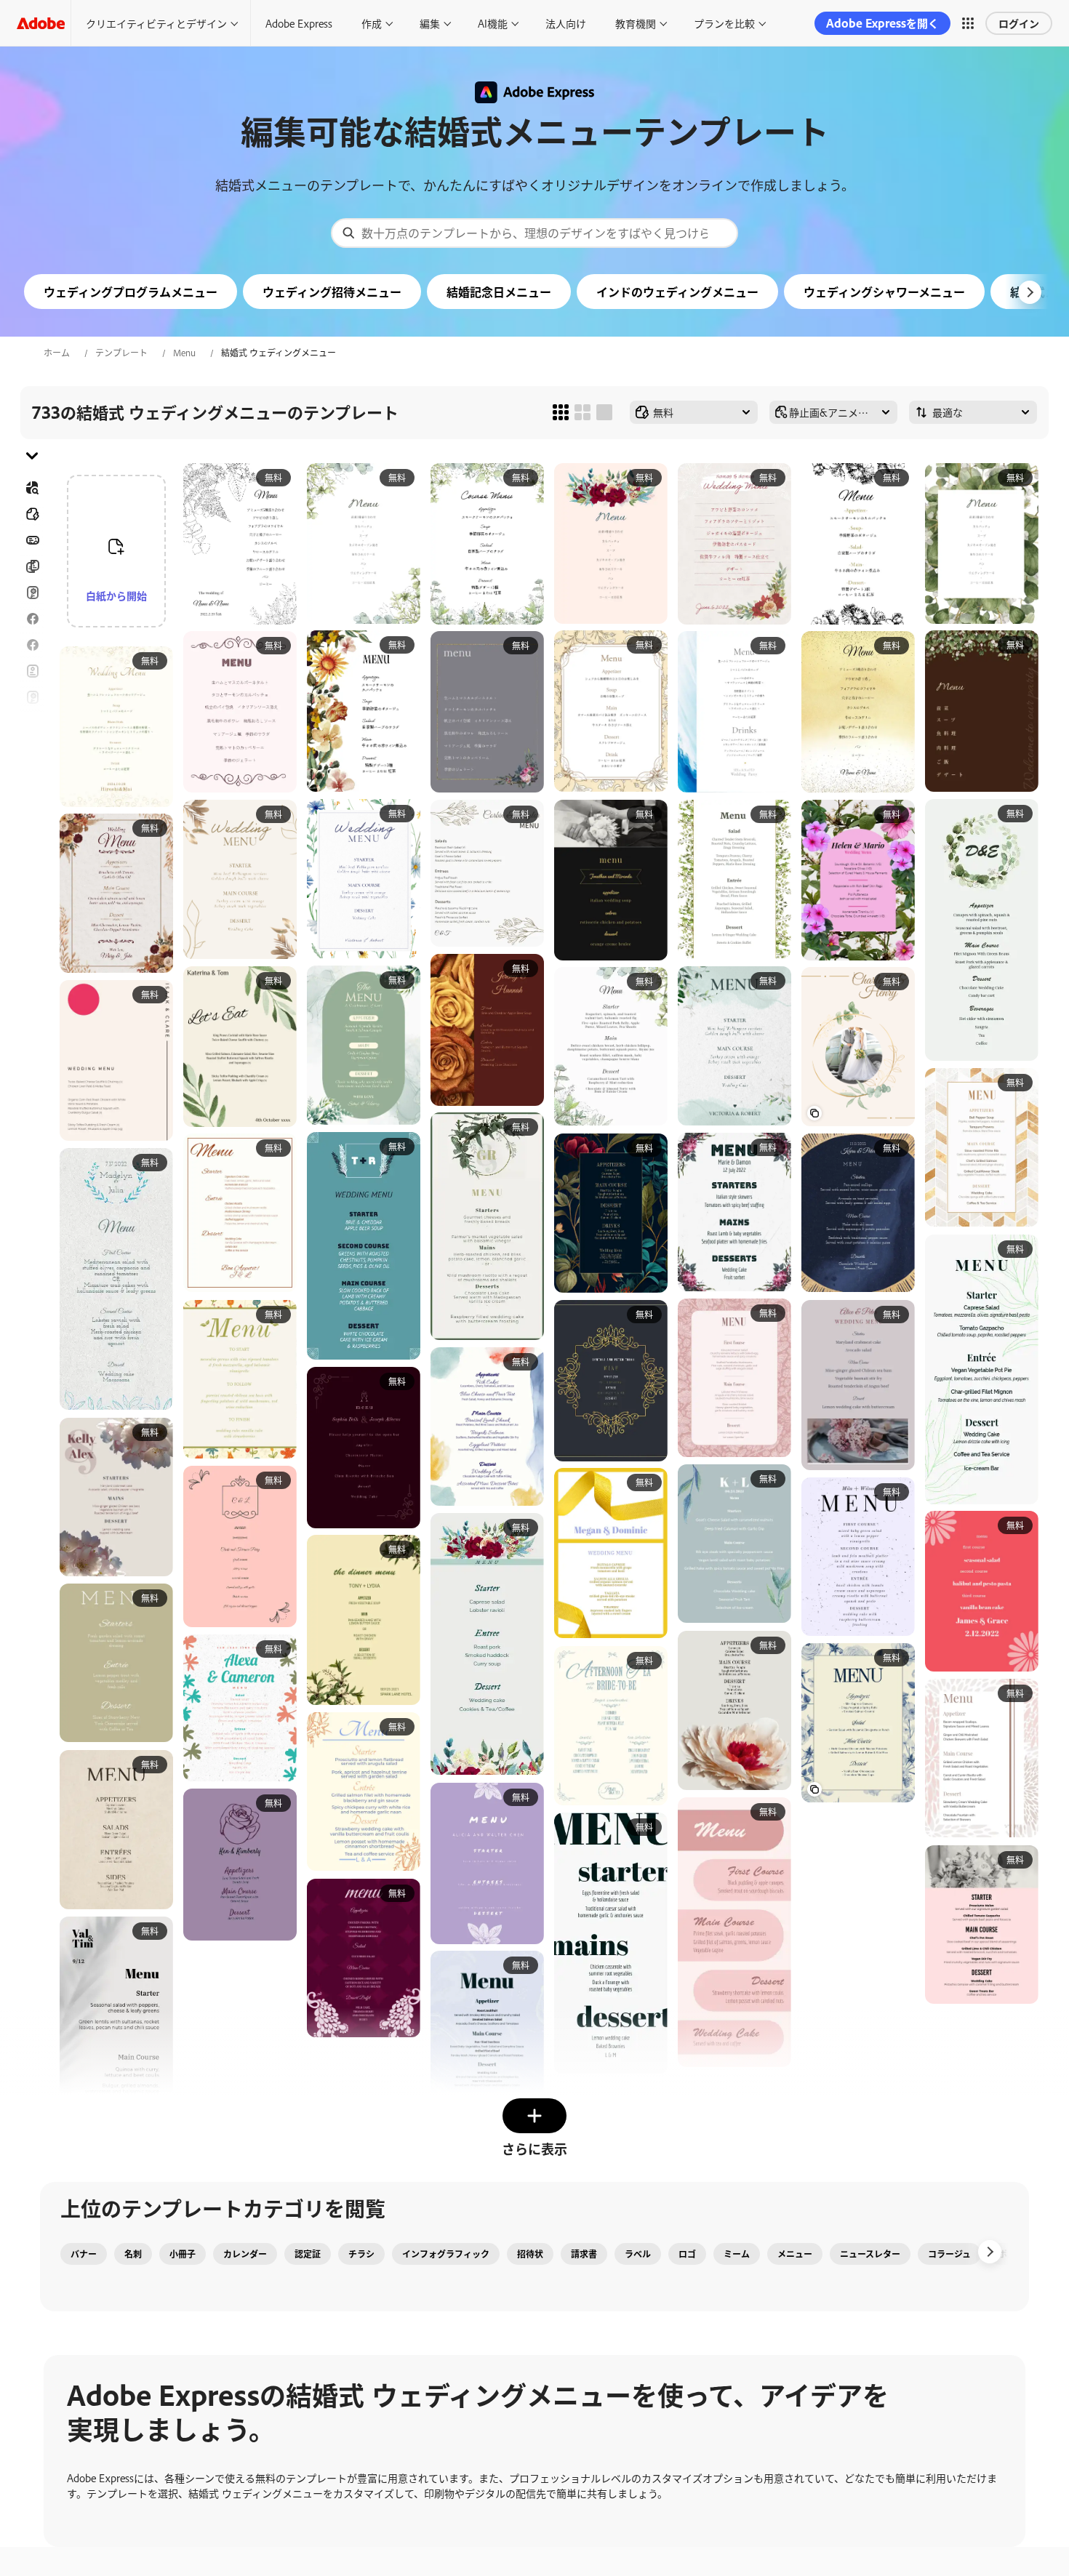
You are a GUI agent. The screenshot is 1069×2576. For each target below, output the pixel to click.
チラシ (32, 645)
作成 (372, 23)
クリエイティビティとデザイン (156, 23)
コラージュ (949, 2254)
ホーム (57, 353)
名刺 (133, 2254)
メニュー (795, 2254)
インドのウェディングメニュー (677, 292)
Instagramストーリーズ (32, 697)
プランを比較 (724, 23)
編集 (430, 23)
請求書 (584, 2254)
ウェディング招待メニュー (332, 292)
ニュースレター (870, 2254)
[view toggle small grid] (561, 412)
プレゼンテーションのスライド (32, 811)
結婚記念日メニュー (499, 292)
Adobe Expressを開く (882, 23)
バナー (32, 540)
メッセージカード (32, 593)
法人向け (566, 23)
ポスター (32, 776)
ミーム (737, 2254)
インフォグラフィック (446, 2254)
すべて (32, 514)
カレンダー (245, 2254)
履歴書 (32, 846)
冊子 (32, 566)
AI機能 (493, 23)
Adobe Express (299, 23)
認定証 (308, 2254)
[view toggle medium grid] (582, 412)
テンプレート (121, 353)
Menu (184, 353)
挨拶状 (32, 671)
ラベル (638, 2254)
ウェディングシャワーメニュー (884, 292)
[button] (968, 23)
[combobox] (534, 233)
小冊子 (183, 2254)
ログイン (1019, 23)
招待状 (32, 723)
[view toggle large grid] (604, 412)
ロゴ (32, 750)
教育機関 (636, 23)
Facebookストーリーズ (32, 619)
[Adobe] (41, 23)
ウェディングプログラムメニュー (131, 292)
